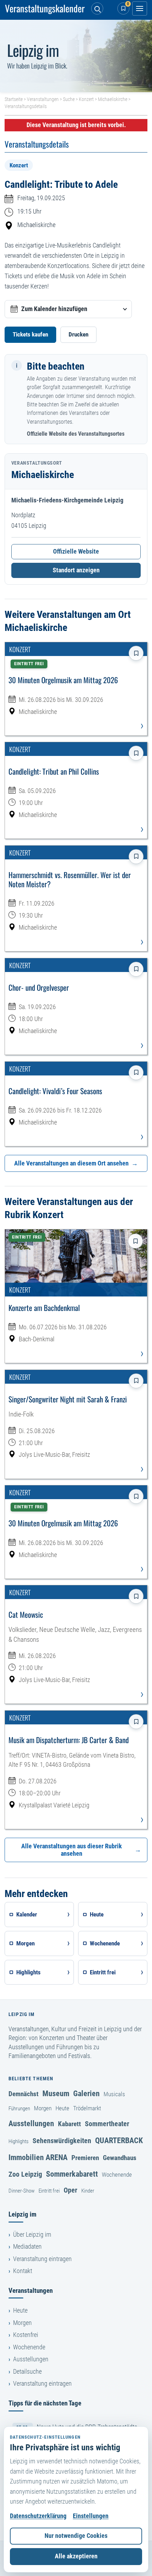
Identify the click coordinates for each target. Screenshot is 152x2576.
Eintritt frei (49, 2191)
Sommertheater (107, 2124)
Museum (56, 2093)
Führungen (19, 2109)
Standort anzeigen (76, 570)
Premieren (85, 2158)
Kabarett (69, 2124)
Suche (69, 99)
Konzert (86, 99)
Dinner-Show (22, 2191)
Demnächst (24, 2094)
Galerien (86, 2093)
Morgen (43, 2108)
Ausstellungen (31, 2123)
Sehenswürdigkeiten (62, 2141)
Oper (71, 2190)
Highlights (19, 2141)
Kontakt (23, 2271)
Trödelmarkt (87, 2108)
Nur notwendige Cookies (76, 2536)
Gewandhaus (120, 2158)
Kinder (88, 2191)
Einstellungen (91, 2516)
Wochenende (117, 2175)
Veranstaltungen (43, 99)
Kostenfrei (26, 2335)
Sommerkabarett (72, 2174)
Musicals (114, 2094)
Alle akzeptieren (76, 2556)
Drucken (78, 334)
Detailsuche (27, 2372)
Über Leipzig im (32, 2235)
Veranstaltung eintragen (42, 2259)
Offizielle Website (76, 551)
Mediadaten (27, 2247)
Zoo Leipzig (25, 2174)
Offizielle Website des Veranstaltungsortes (76, 434)
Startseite (14, 99)
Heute (62, 2108)
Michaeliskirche (113, 99)
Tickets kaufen (30, 334)
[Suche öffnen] (97, 8)
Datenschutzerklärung (38, 2516)
